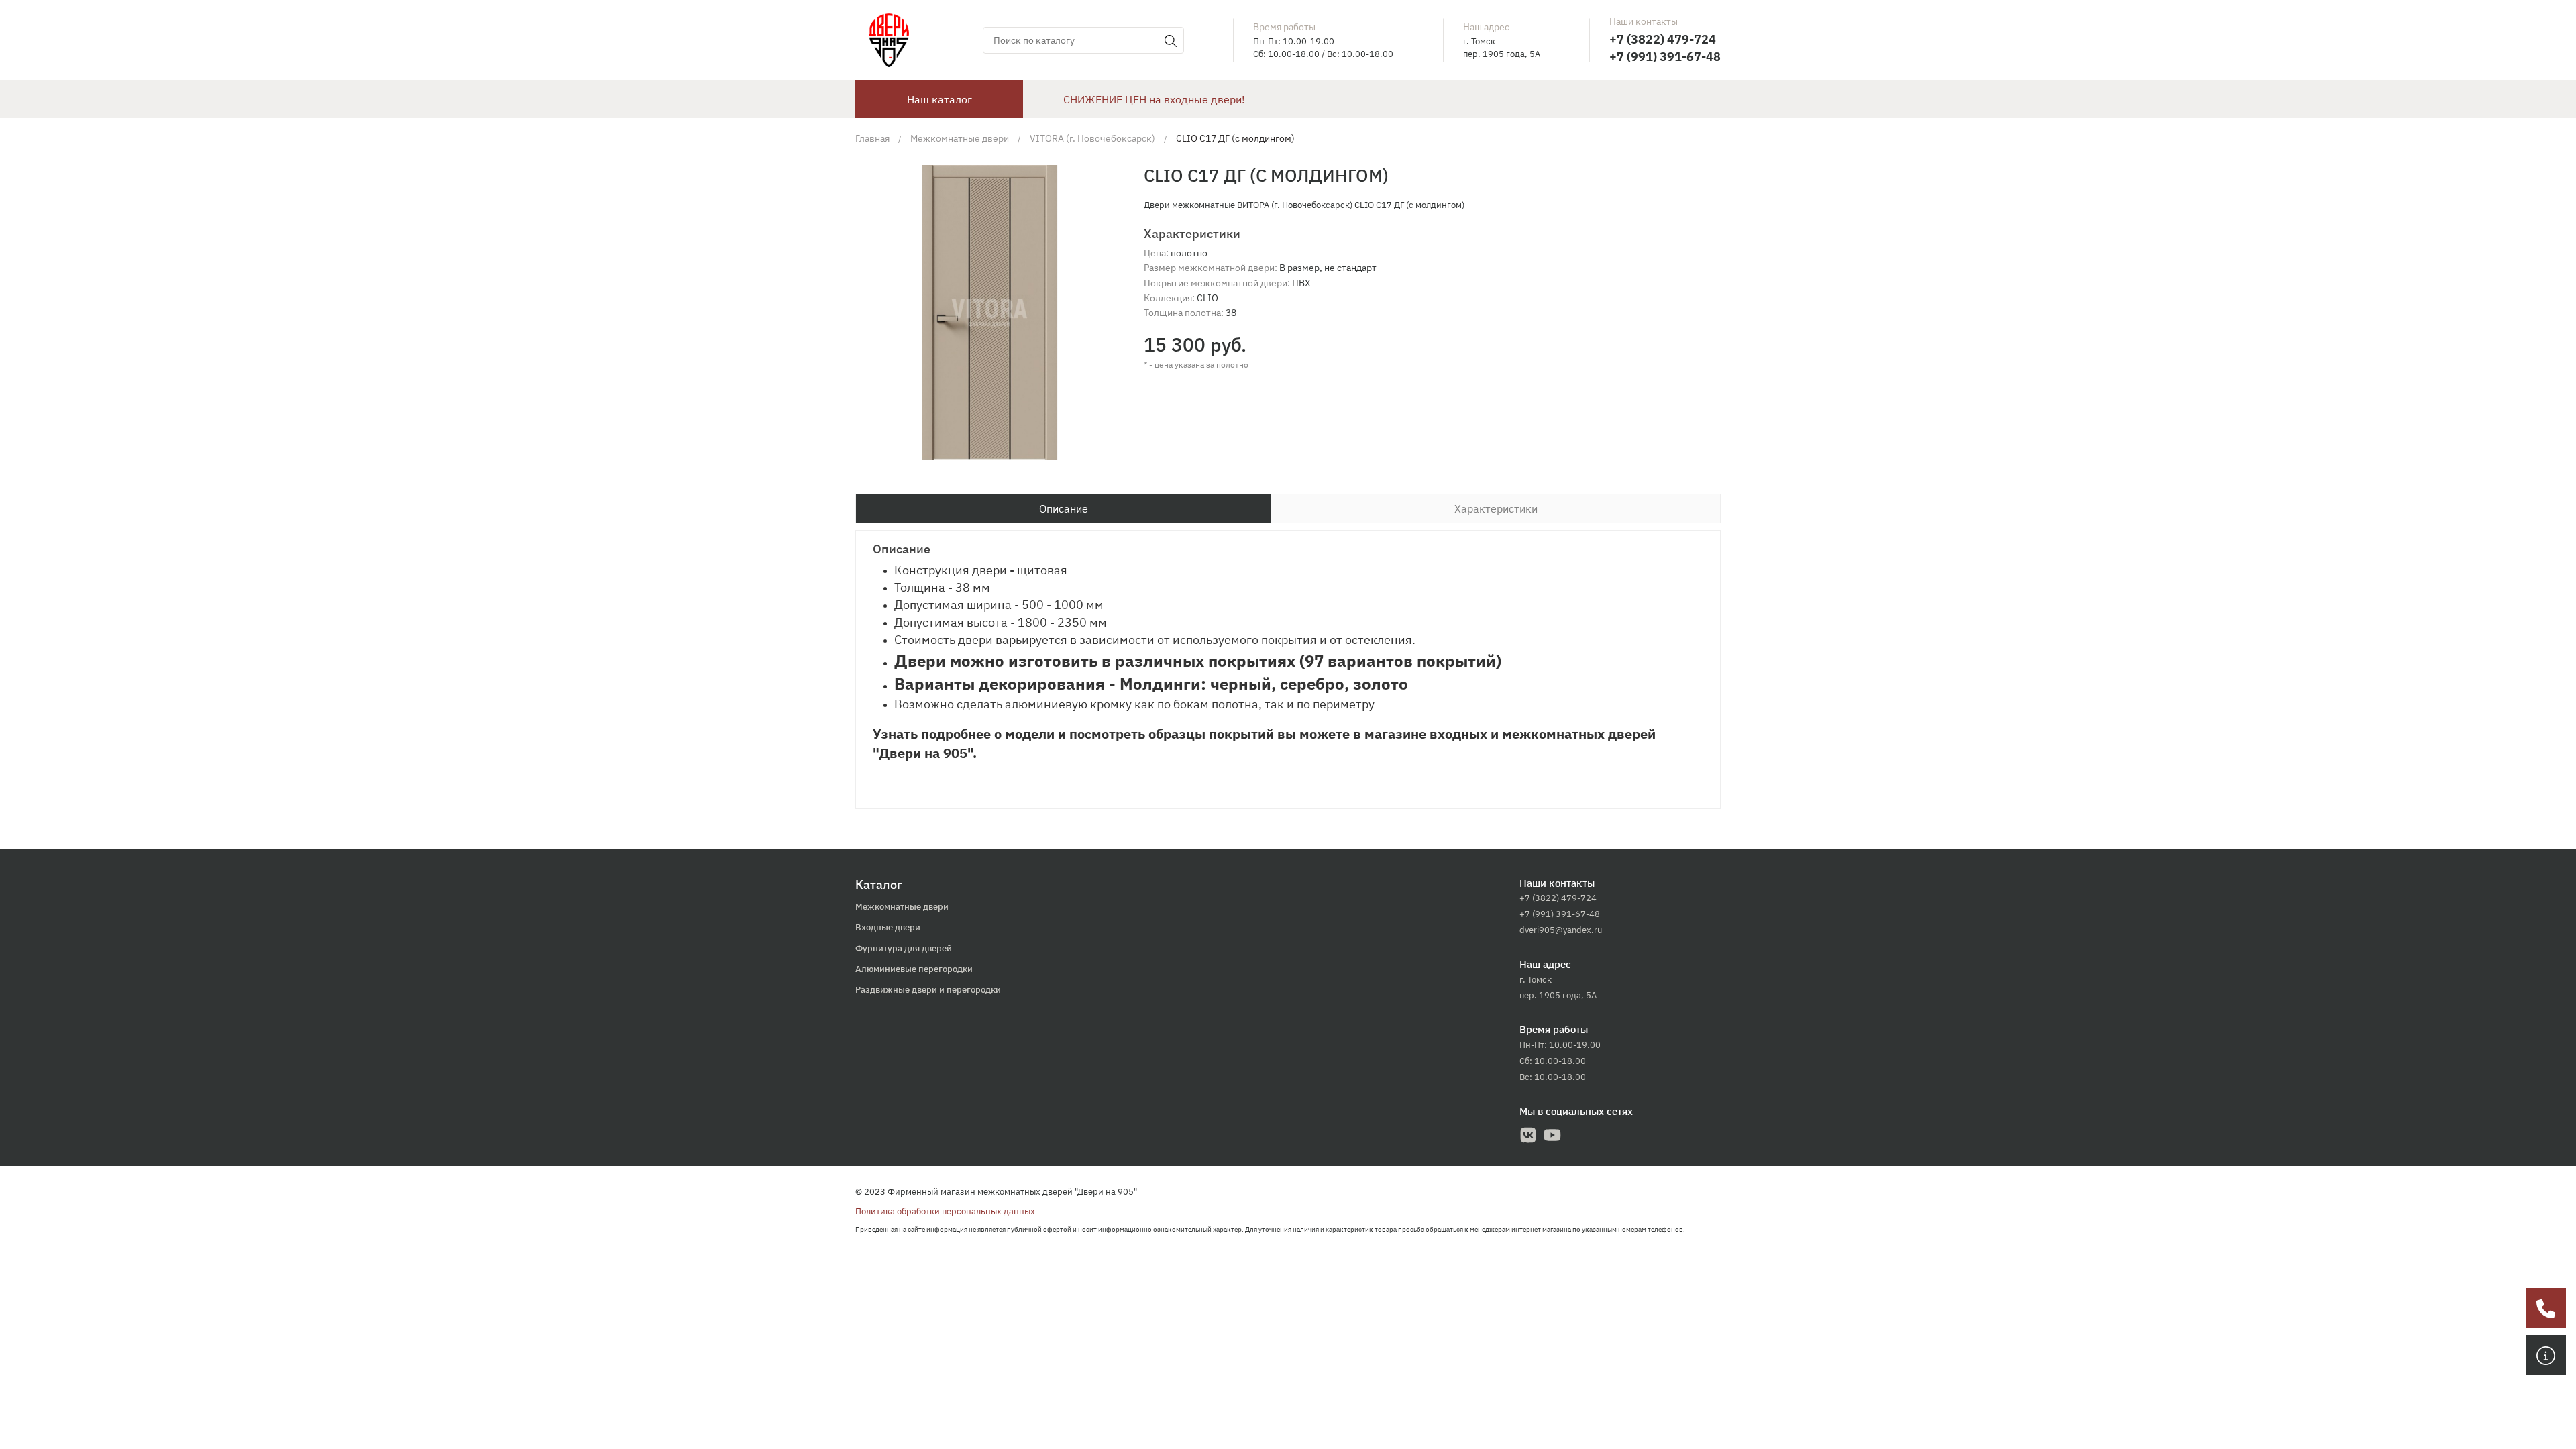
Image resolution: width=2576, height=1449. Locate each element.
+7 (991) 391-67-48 (1665, 57)
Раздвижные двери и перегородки (928, 990)
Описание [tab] (1064, 508)
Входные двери (888, 927)
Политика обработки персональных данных (945, 1211)
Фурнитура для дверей (904, 948)
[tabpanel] (1288, 669)
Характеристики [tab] (1496, 508)
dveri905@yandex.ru (1561, 930)
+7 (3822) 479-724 (1663, 39)
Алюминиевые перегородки (914, 969)
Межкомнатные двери (902, 907)
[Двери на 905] (889, 40)
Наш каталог (940, 99)
